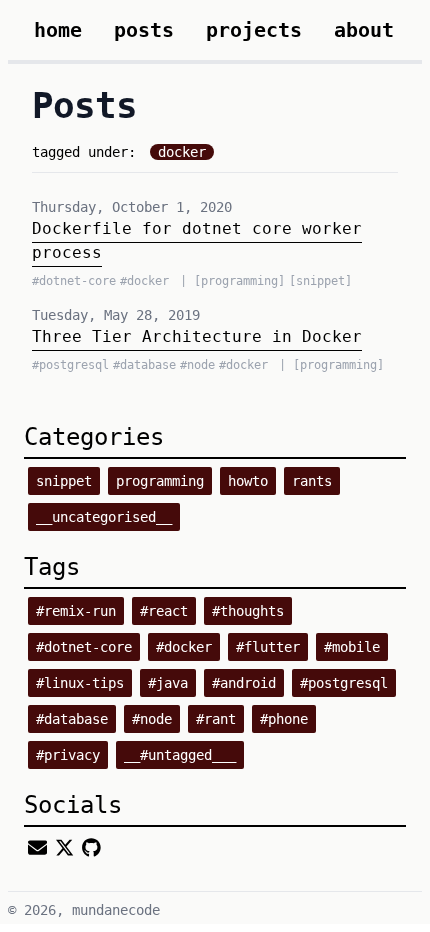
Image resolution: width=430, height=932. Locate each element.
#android (244, 683)
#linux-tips (80, 683)
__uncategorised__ (104, 517)
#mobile (352, 647)
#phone (284, 719)
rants (312, 481)
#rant (216, 719)
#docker (184, 647)
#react (164, 611)
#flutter (268, 647)
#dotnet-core (84, 647)
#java (168, 683)
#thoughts (248, 611)
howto (248, 481)
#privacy (68, 755)
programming (160, 481)
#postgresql (344, 683)
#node (152, 719)
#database (72, 719)
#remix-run (76, 611)
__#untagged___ (180, 755)
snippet (64, 481)
